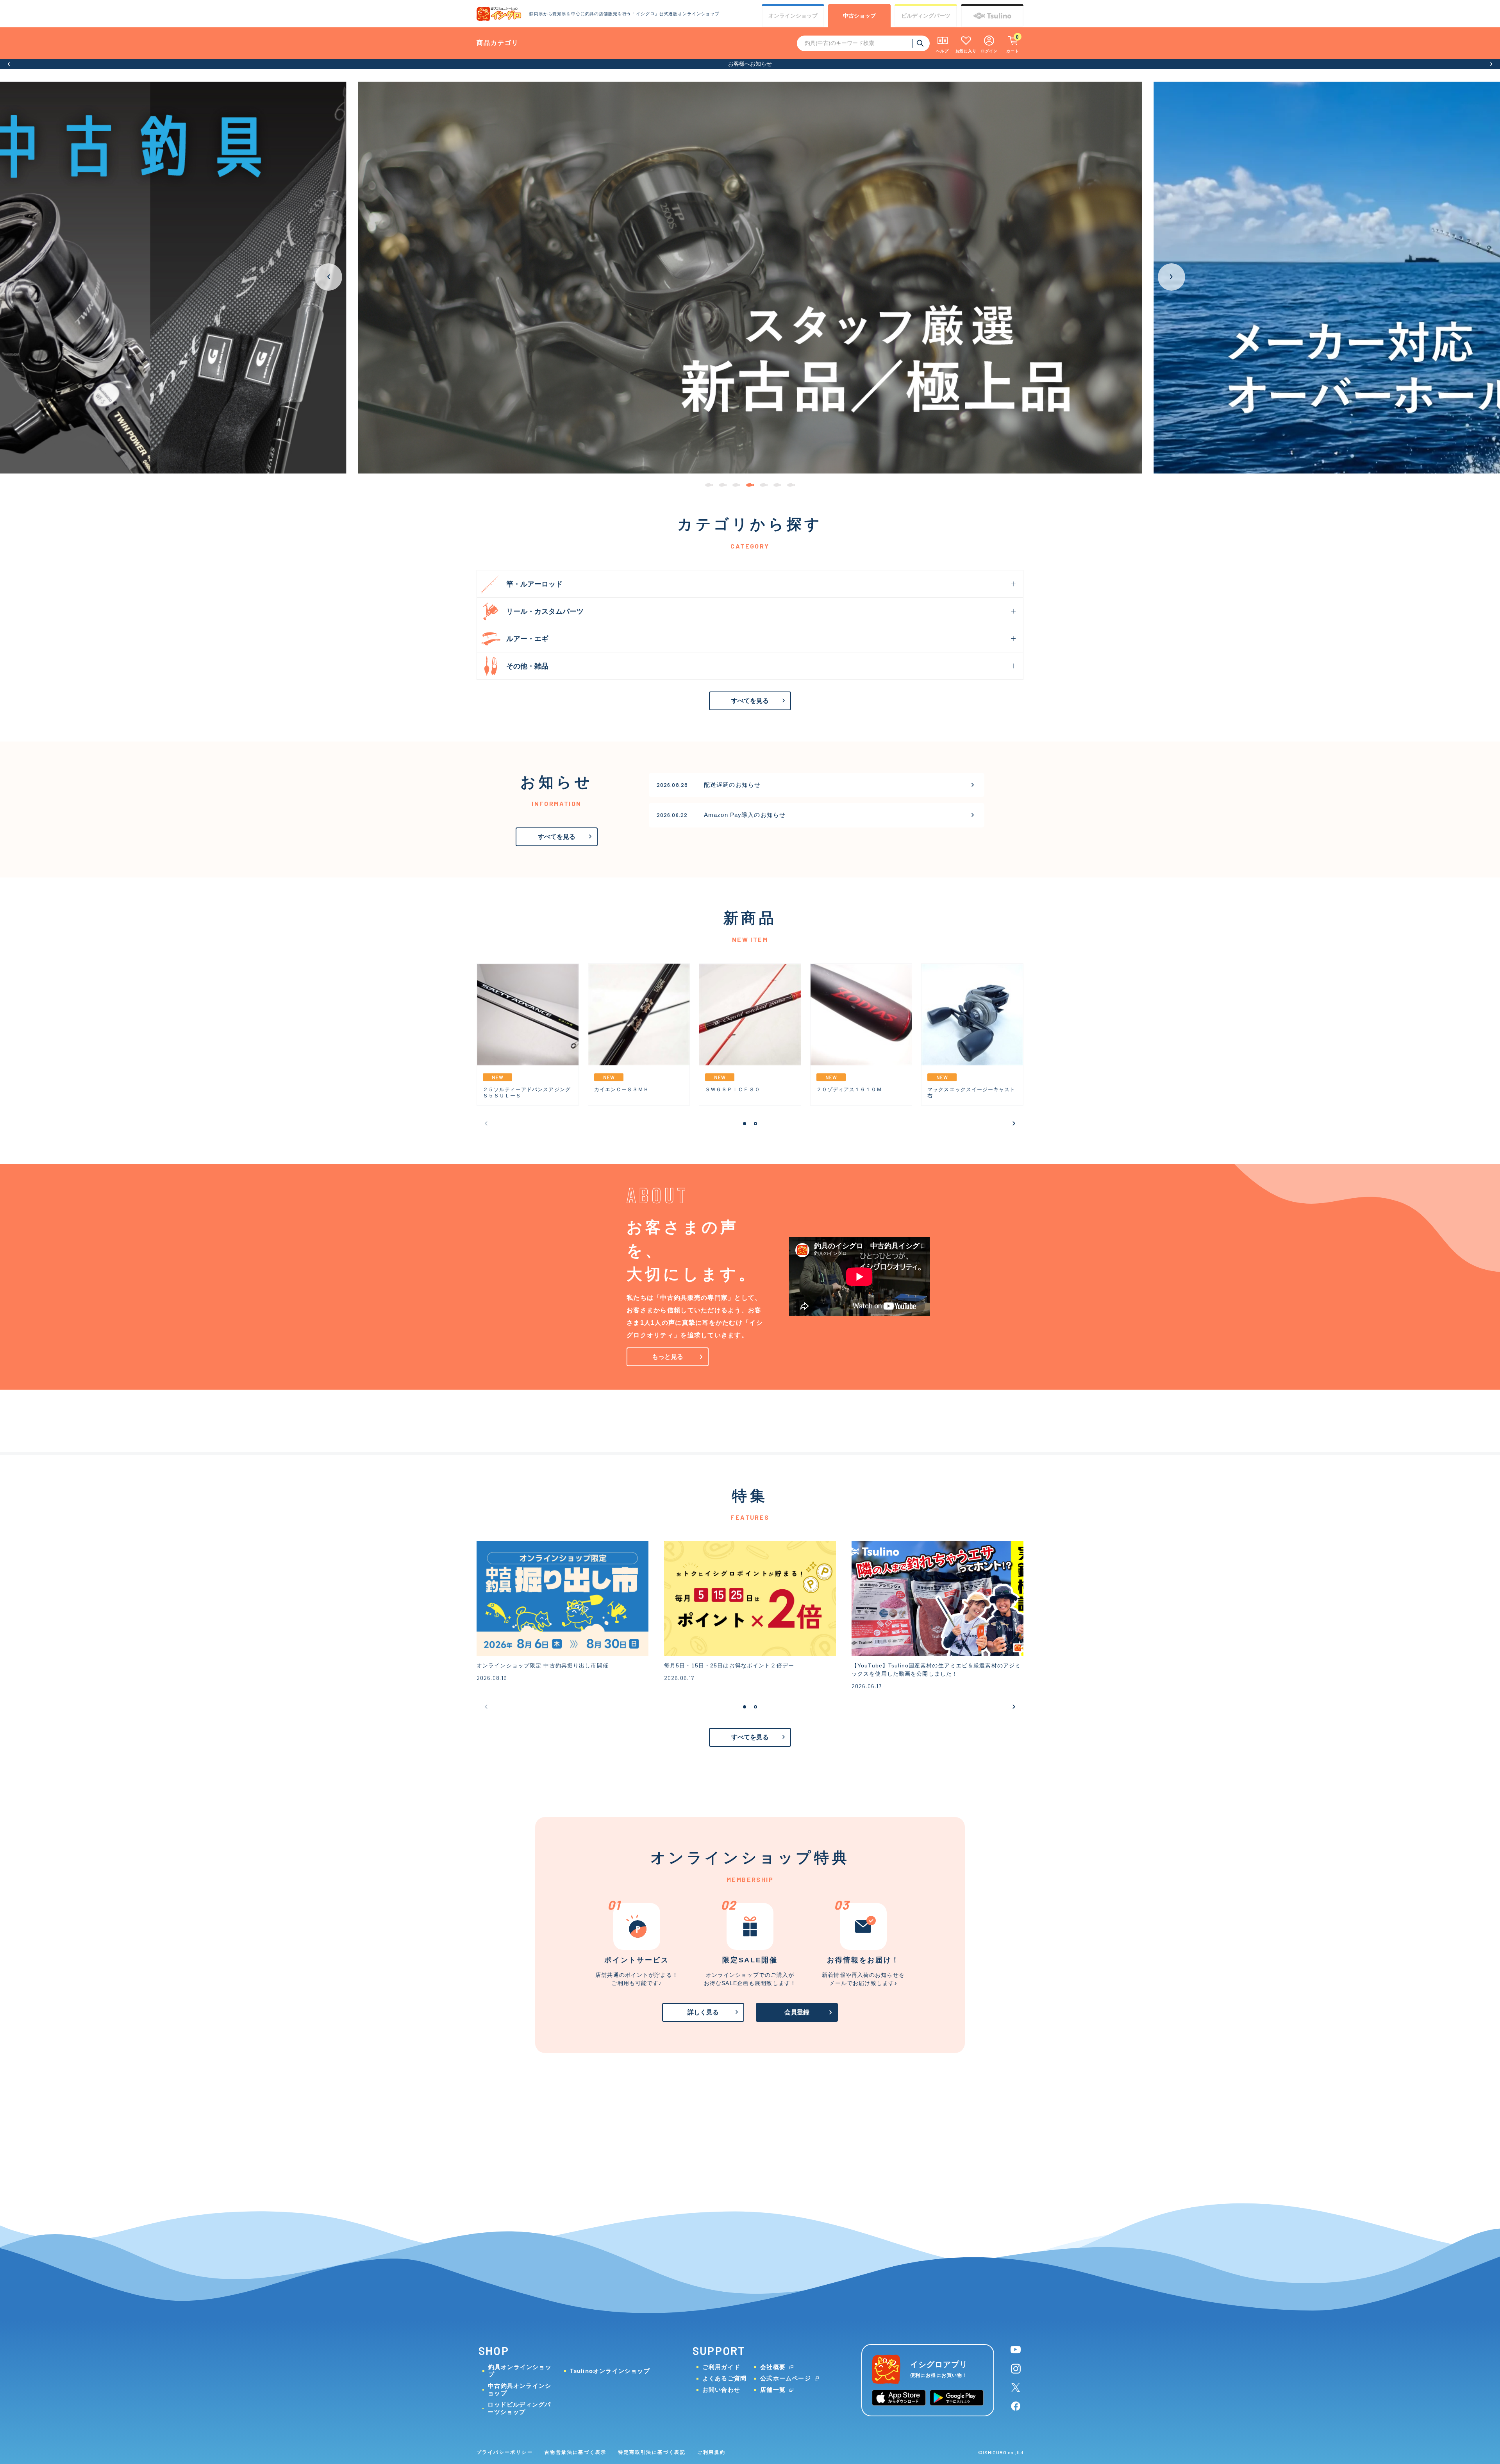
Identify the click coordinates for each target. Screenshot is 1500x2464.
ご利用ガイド (721, 2367)
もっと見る (668, 1357)
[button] (9, 64)
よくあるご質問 (724, 2378)
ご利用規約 (711, 2452)
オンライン (793, 16)
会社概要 (773, 2367)
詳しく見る (703, 2012)
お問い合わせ (721, 2390)
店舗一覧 (773, 2390)
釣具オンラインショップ (520, 2371)
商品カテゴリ (498, 43)
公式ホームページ (786, 2378)
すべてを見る (750, 701)
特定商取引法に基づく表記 (652, 2452)
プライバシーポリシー (505, 2452)
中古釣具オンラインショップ (520, 2389)
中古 (859, 16)
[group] (750, 278)
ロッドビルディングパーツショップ (519, 2408)
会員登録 (797, 2012)
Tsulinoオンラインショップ (610, 2371)
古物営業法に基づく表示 (575, 2452)
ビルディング (926, 16)
